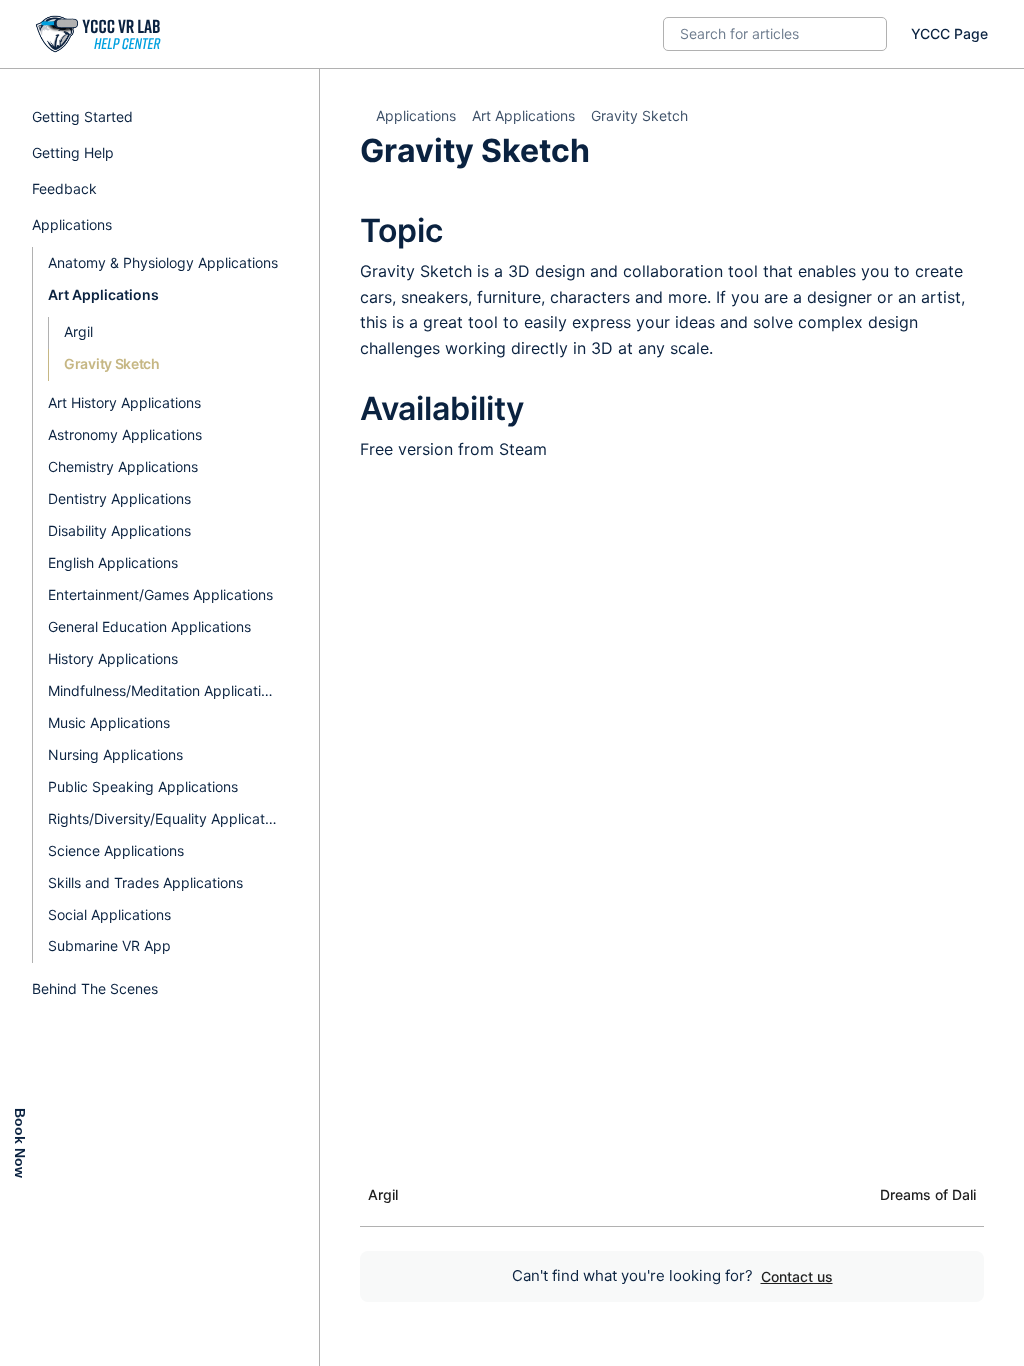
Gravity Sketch (112, 363)
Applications (416, 115)
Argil (78, 331)
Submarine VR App (109, 945)
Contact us (797, 1277)
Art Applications (523, 115)
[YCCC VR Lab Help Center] (99, 34)
